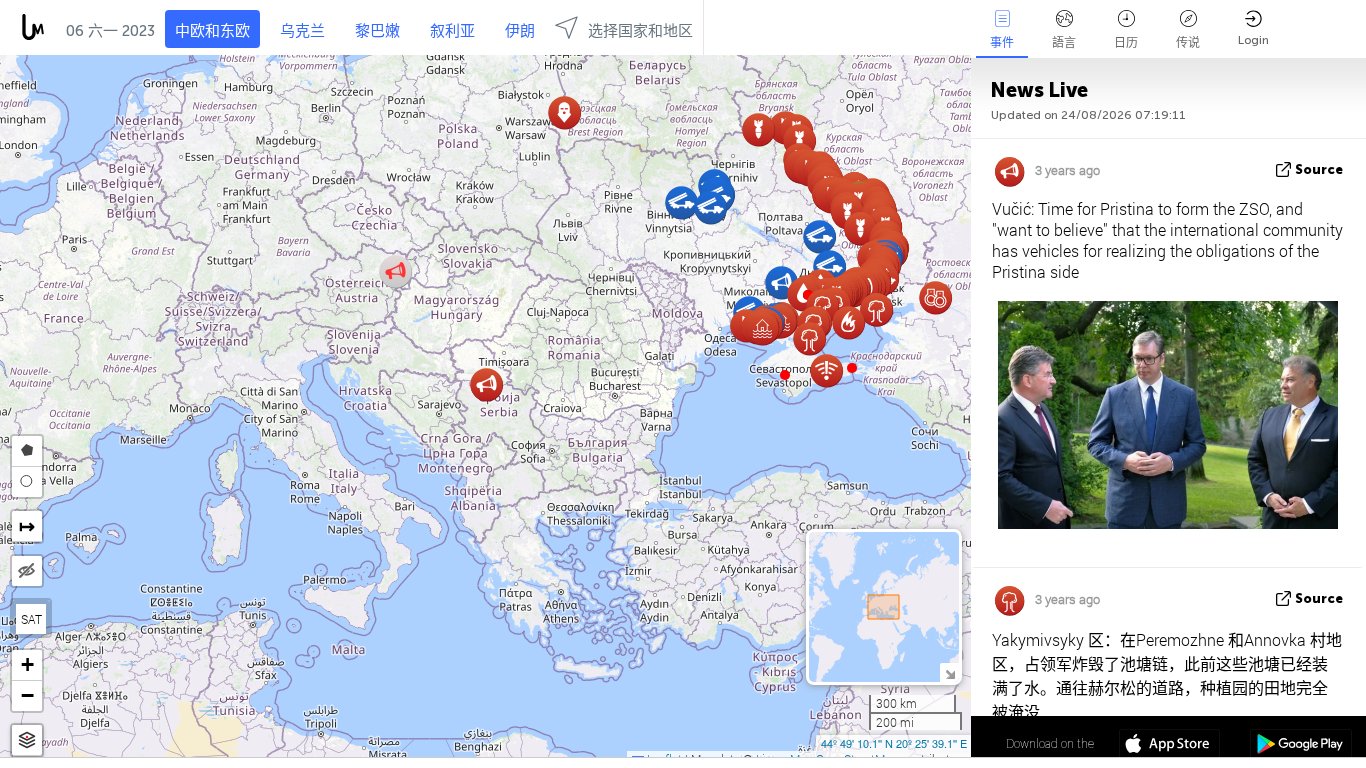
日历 (1126, 43)
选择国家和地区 (640, 31)
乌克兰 (302, 31)
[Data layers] (27, 740)
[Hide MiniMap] (949, 672)
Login (1253, 40)
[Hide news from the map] (27, 571)
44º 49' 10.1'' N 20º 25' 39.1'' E (894, 743)
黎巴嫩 (377, 31)
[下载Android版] (1300, 746)
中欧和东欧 (212, 31)
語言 (1064, 43)
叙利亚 (452, 31)
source (1319, 169)
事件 (1002, 43)
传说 (1188, 43)
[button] (852, 368)
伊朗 (520, 31)
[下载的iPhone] (1169, 746)
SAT (31, 619)
